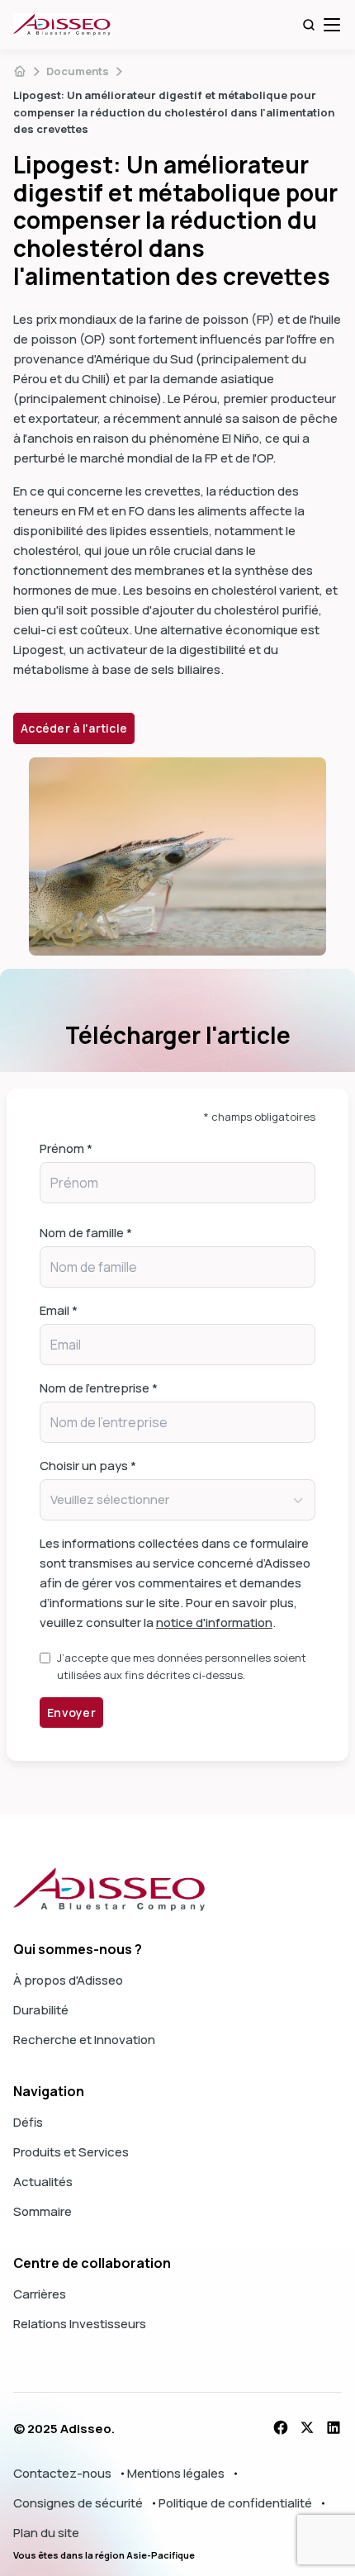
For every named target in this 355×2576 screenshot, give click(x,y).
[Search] (309, 25)
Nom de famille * (86, 1233)
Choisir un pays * (88, 1466)
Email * (59, 1310)
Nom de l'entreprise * (99, 1388)
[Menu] (332, 25)
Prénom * (66, 1148)
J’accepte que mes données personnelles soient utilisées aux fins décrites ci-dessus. (182, 1666)
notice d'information (214, 1622)
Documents (78, 71)
